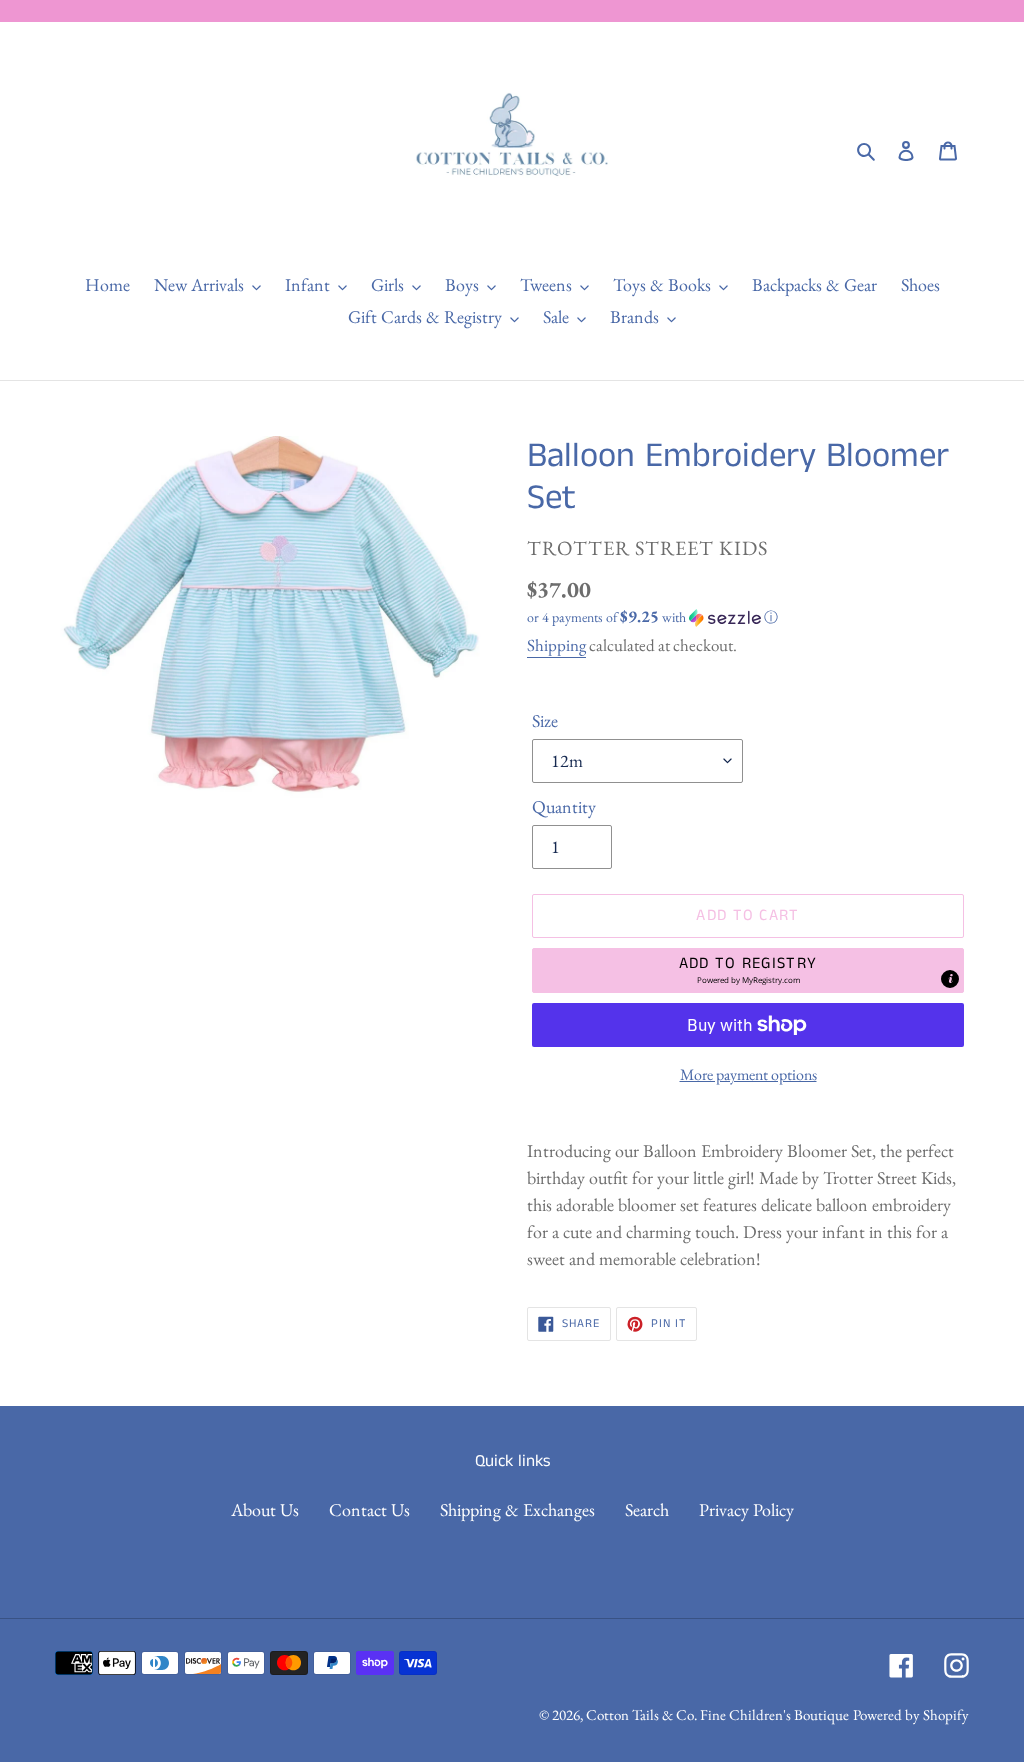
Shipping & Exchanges (517, 1509)
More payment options (748, 1074)
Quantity (564, 806)
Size (545, 720)
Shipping (556, 645)
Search (647, 1509)
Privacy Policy (746, 1509)
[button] (652, 617)
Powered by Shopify (911, 1714)
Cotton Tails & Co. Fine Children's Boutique (717, 1714)
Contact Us (369, 1509)
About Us (265, 1509)
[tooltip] (950, 979)
